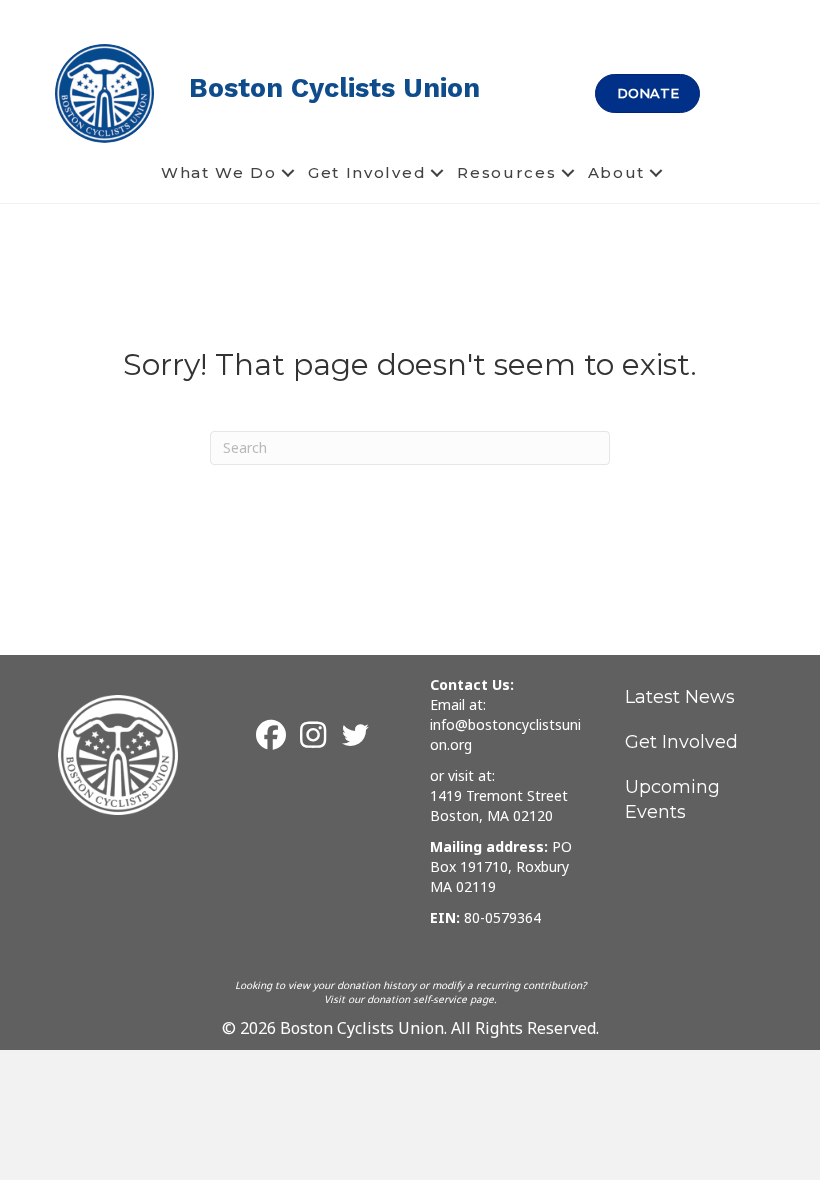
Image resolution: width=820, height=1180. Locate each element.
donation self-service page (430, 999)
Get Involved (367, 172)
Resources (506, 172)
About (617, 172)
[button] (288, 173)
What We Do (219, 172)
